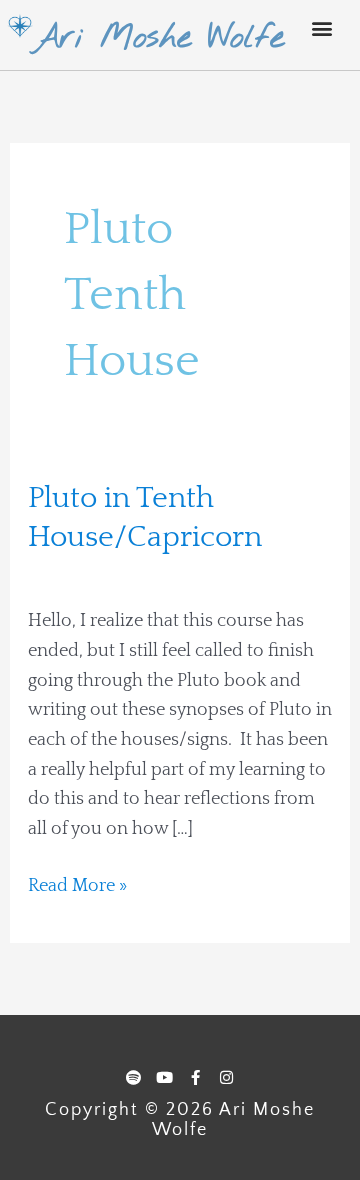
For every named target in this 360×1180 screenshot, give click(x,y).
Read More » (77, 884)
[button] (322, 27)
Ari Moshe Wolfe (158, 38)
